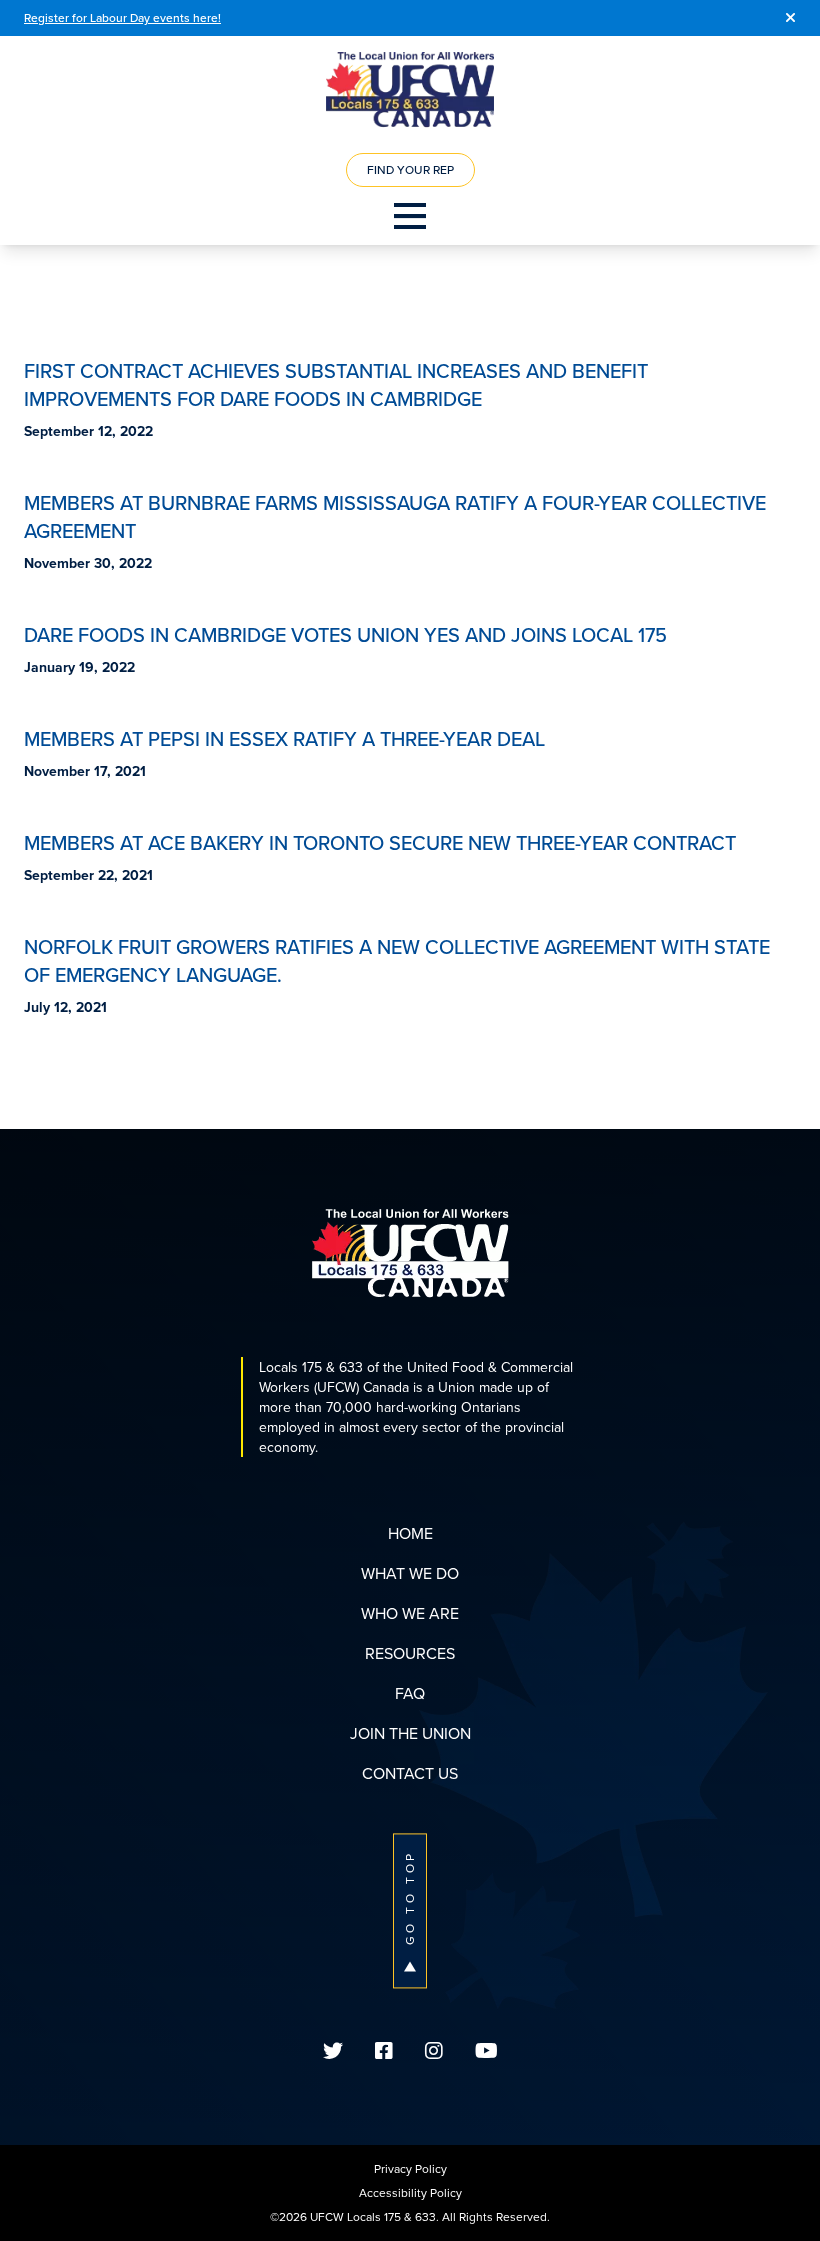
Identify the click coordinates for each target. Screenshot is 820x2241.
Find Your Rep (410, 169)
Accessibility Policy (410, 2192)
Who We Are (410, 1613)
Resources (410, 1653)
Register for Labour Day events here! (122, 17)
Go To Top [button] (409, 1897)
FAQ (410, 1693)
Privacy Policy (410, 2168)
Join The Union (410, 1733)
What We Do (410, 1573)
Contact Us (410, 1773)
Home (410, 1533)
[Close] (790, 18)
